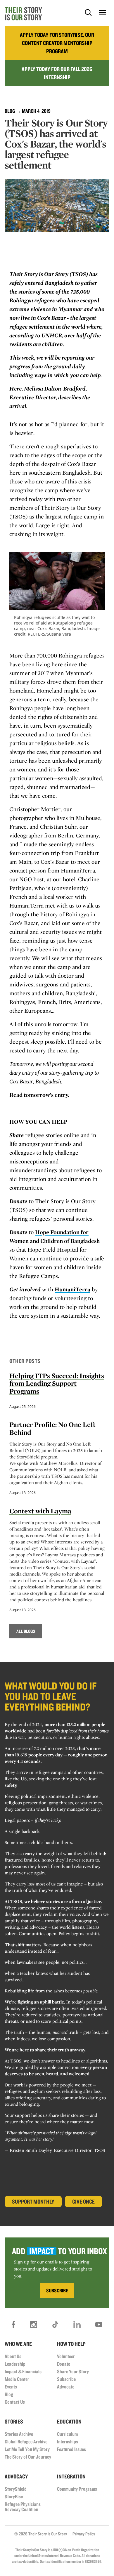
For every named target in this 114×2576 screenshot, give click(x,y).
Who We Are (18, 2344)
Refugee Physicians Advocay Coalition (23, 2507)
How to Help (71, 2344)
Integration (71, 2476)
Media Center (17, 2379)
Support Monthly (33, 2202)
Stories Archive (19, 2434)
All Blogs (26, 1631)
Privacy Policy (84, 2534)
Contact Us (15, 2402)
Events (11, 2387)
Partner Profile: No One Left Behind (52, 1428)
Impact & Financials (23, 2371)
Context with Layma (40, 1511)
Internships (68, 2441)
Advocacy (16, 2476)
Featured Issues (71, 2449)
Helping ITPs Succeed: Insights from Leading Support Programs (57, 1383)
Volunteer (66, 2356)
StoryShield (16, 2489)
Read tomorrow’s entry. (39, 1095)
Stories (14, 2421)
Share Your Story (73, 2371)
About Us (13, 2356)
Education (69, 2421)
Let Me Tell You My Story (27, 2449)
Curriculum (67, 2434)
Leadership (15, 2364)
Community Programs (77, 2489)
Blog (10, 111)
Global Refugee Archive (26, 2441)
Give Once (83, 2202)
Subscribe (66, 2379)
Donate (64, 2364)
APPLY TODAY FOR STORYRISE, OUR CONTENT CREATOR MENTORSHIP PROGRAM (57, 43)
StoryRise (14, 2496)
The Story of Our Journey (28, 2457)
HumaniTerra (72, 1289)
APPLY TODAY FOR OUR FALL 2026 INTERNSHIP (57, 73)
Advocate (66, 2387)
